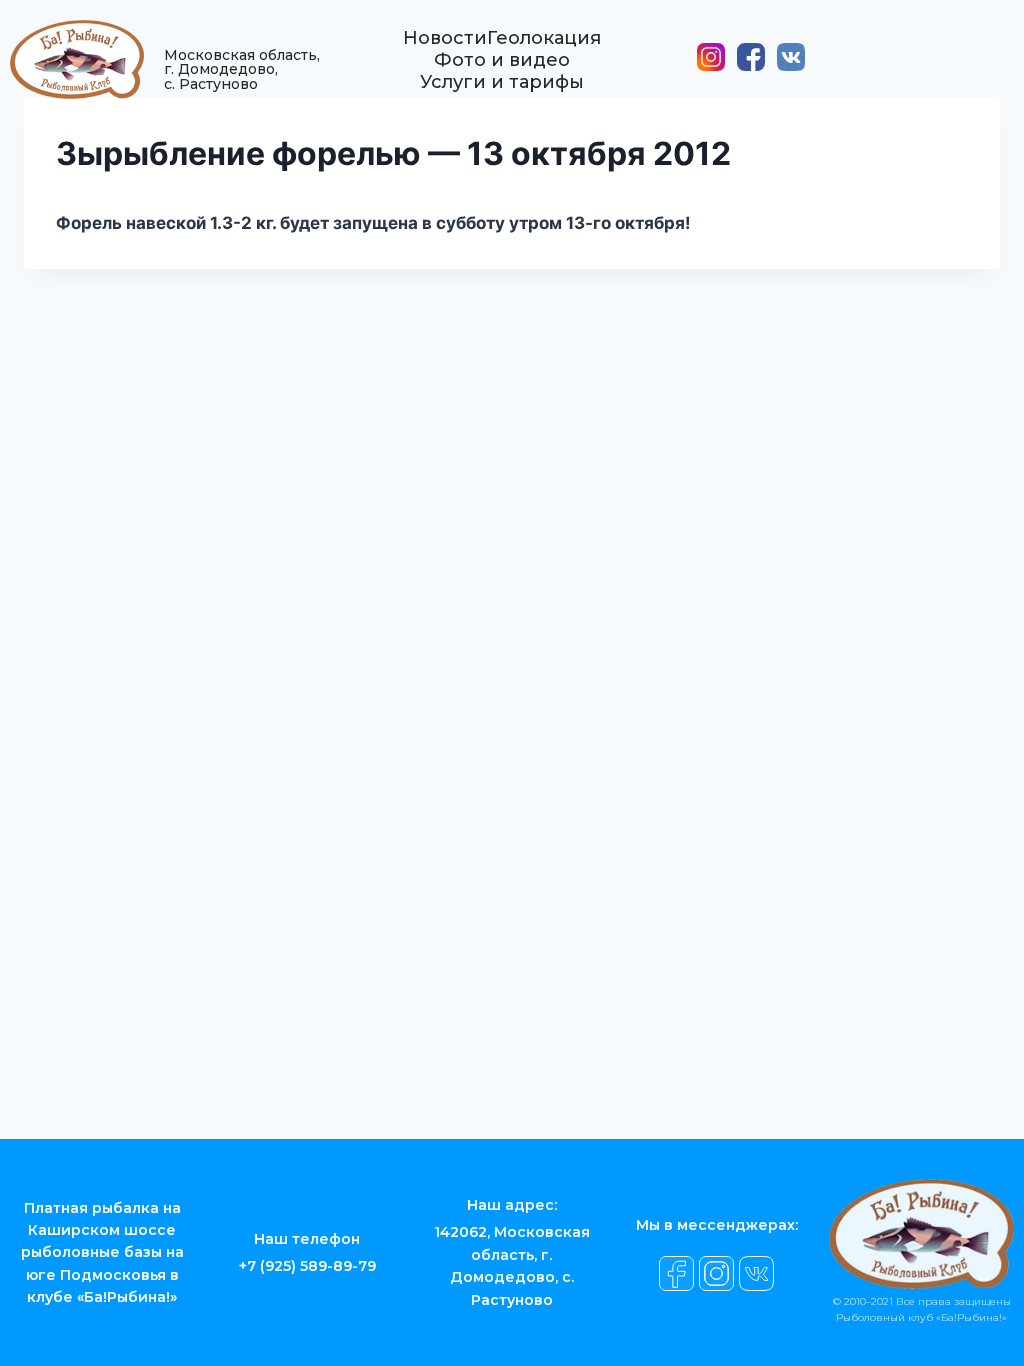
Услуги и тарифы (502, 82)
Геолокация (544, 38)
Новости (445, 38)
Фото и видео (502, 60)
